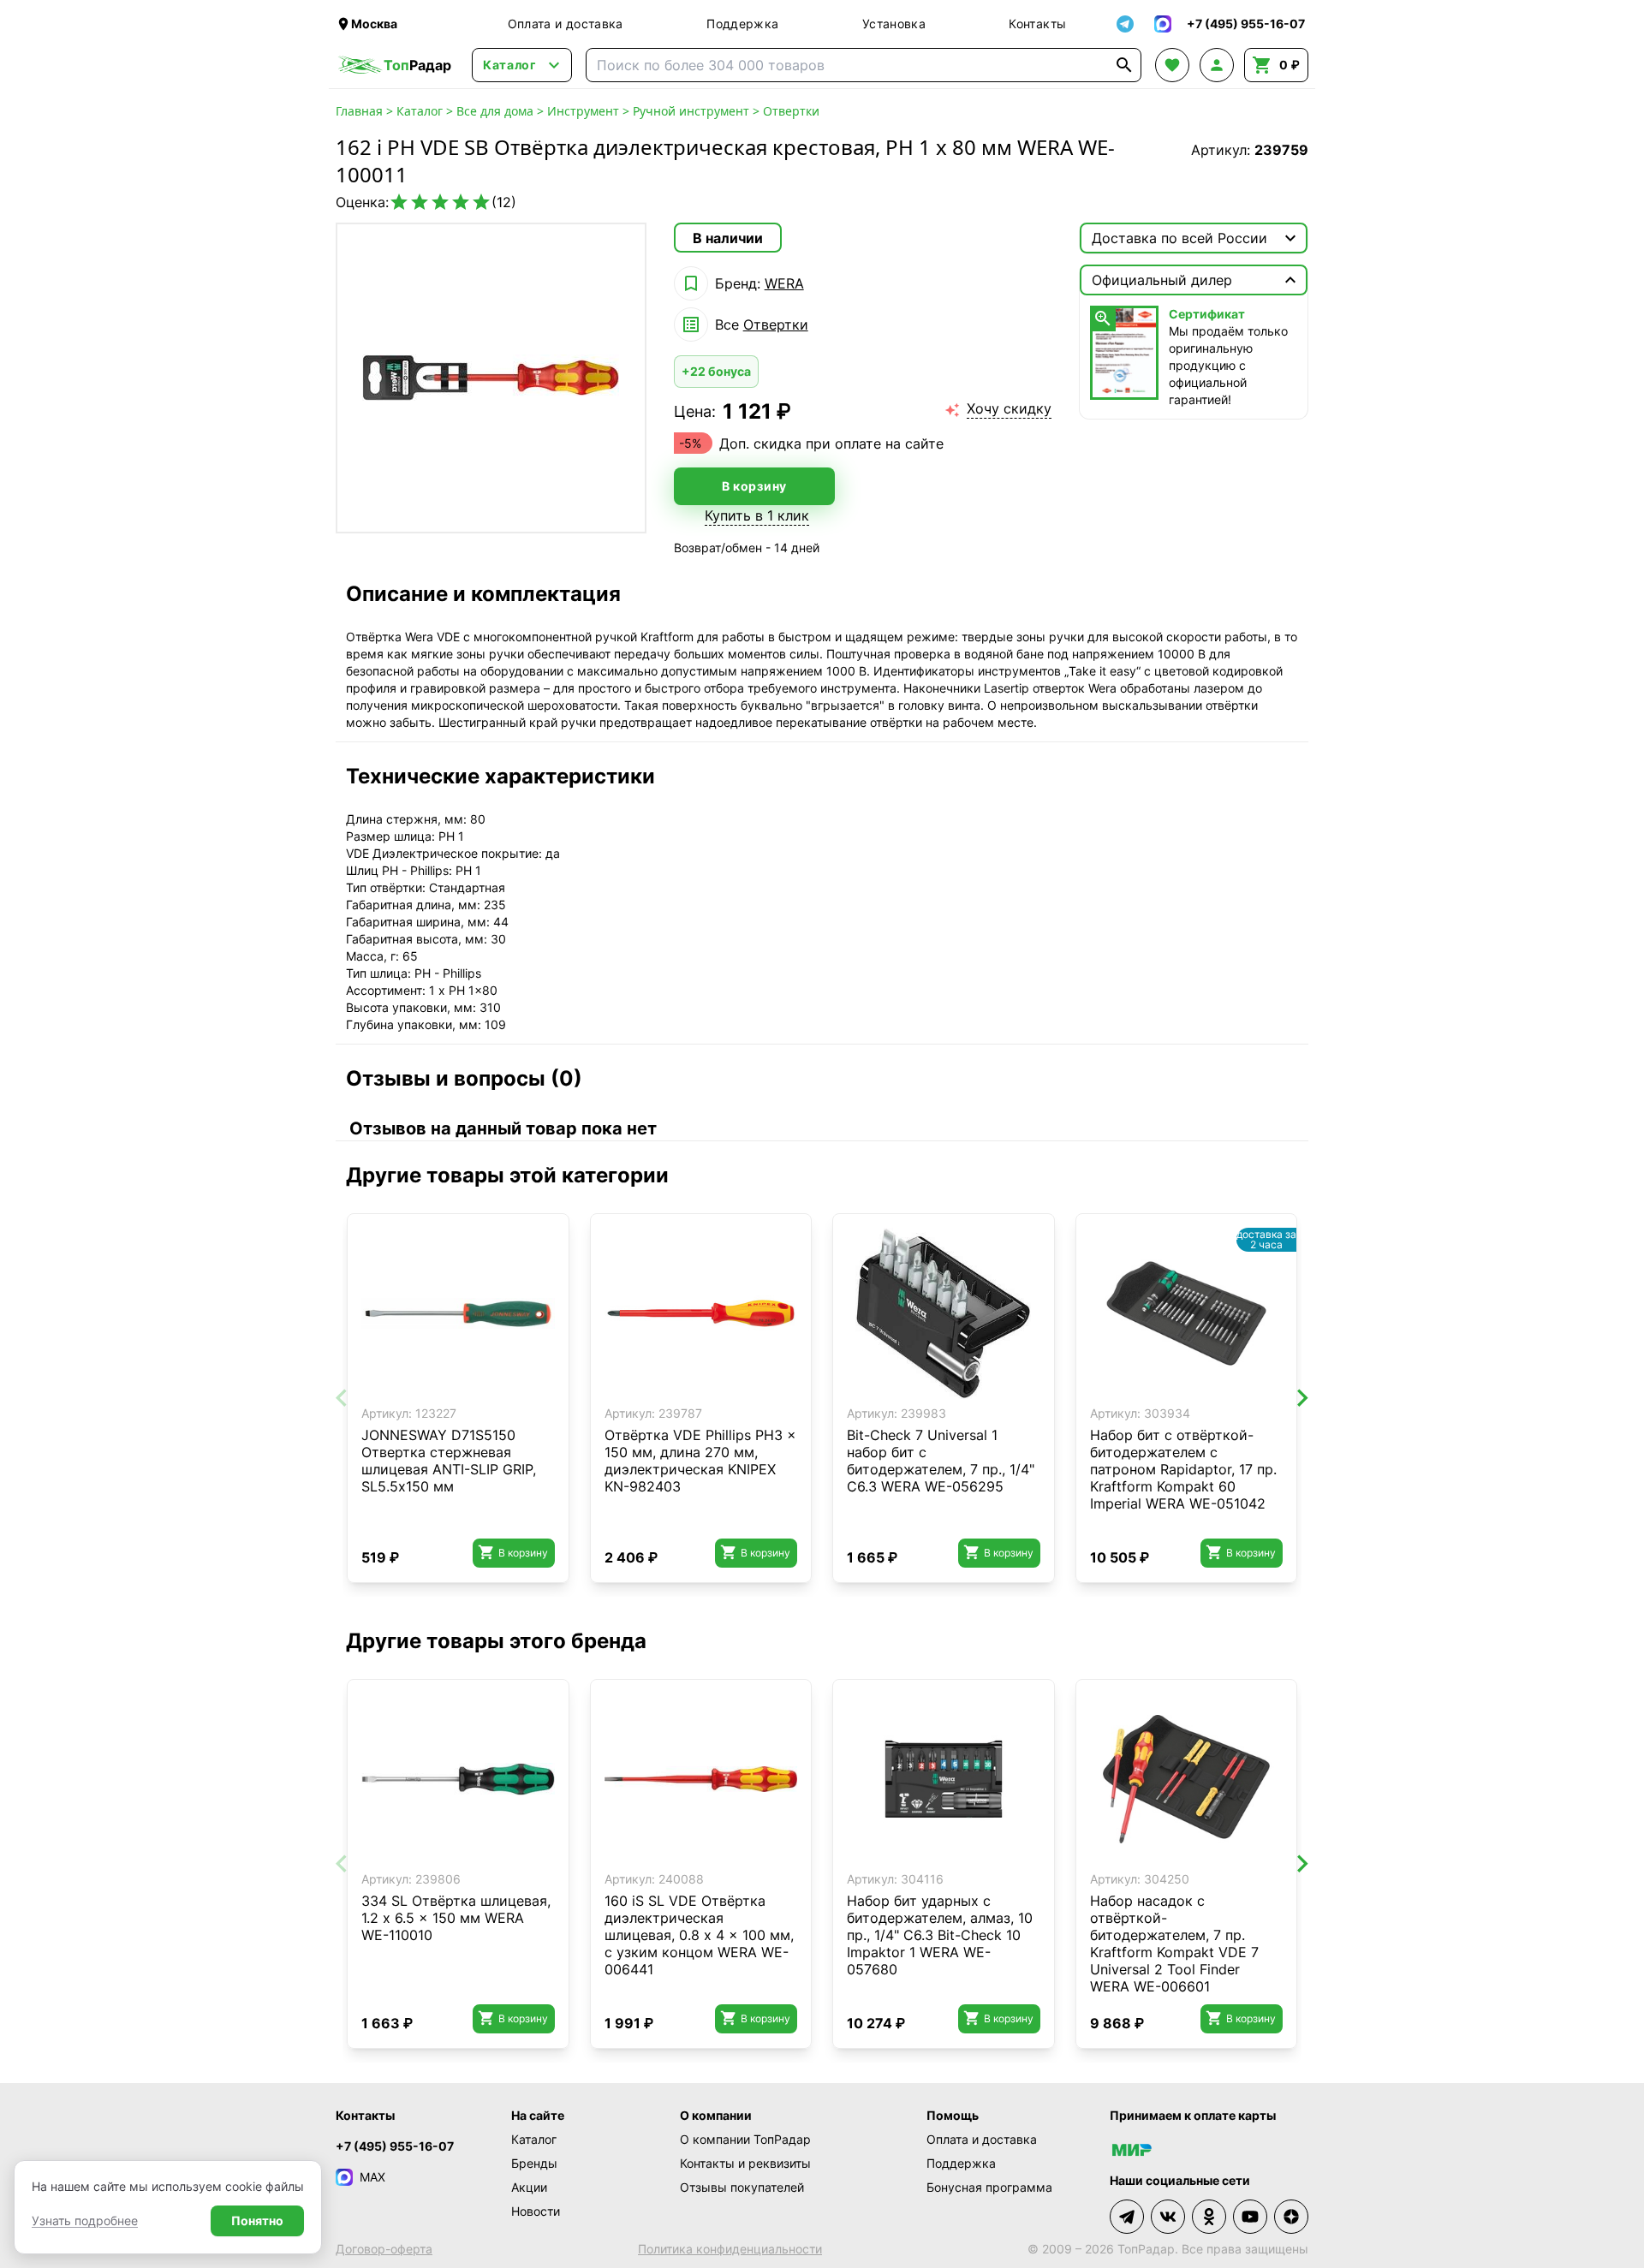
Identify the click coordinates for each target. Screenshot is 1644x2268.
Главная (359, 111)
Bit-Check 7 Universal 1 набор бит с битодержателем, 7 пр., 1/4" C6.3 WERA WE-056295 (941, 1461)
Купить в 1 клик (757, 515)
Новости (536, 2211)
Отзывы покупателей (742, 2187)
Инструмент (583, 111)
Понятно (257, 2220)
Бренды (534, 2163)
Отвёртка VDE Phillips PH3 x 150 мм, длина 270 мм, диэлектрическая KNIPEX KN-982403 (700, 1461)
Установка (894, 24)
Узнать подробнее (85, 2220)
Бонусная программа (989, 2187)
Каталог (420, 111)
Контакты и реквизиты (745, 2163)
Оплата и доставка (566, 24)
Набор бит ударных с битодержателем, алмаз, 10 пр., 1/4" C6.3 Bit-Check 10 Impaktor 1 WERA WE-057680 (940, 1935)
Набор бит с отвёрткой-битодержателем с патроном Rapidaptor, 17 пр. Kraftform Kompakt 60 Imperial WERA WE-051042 (1183, 1469)
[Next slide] (1301, 1398)
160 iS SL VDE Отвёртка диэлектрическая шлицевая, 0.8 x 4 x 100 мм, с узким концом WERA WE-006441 (699, 1935)
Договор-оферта (384, 2249)
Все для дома (495, 111)
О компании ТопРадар (745, 2139)
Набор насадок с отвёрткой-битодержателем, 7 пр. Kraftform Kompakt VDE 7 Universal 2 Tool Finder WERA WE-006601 (1174, 1944)
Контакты (1037, 24)
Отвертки (791, 111)
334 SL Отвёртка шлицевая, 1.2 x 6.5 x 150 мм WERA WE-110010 (456, 1918)
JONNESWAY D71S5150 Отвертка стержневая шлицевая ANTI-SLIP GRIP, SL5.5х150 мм (449, 1461)
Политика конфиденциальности (730, 2249)
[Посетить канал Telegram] (1127, 2217)
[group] (491, 378)
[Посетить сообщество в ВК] (1168, 2217)
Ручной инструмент (691, 111)
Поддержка (742, 24)
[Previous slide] (342, 1398)
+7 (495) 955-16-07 (395, 2146)
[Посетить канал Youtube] (1250, 2217)
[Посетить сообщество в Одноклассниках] (1209, 2217)
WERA (784, 283)
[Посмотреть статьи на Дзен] (1291, 2217)
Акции (529, 2187)
